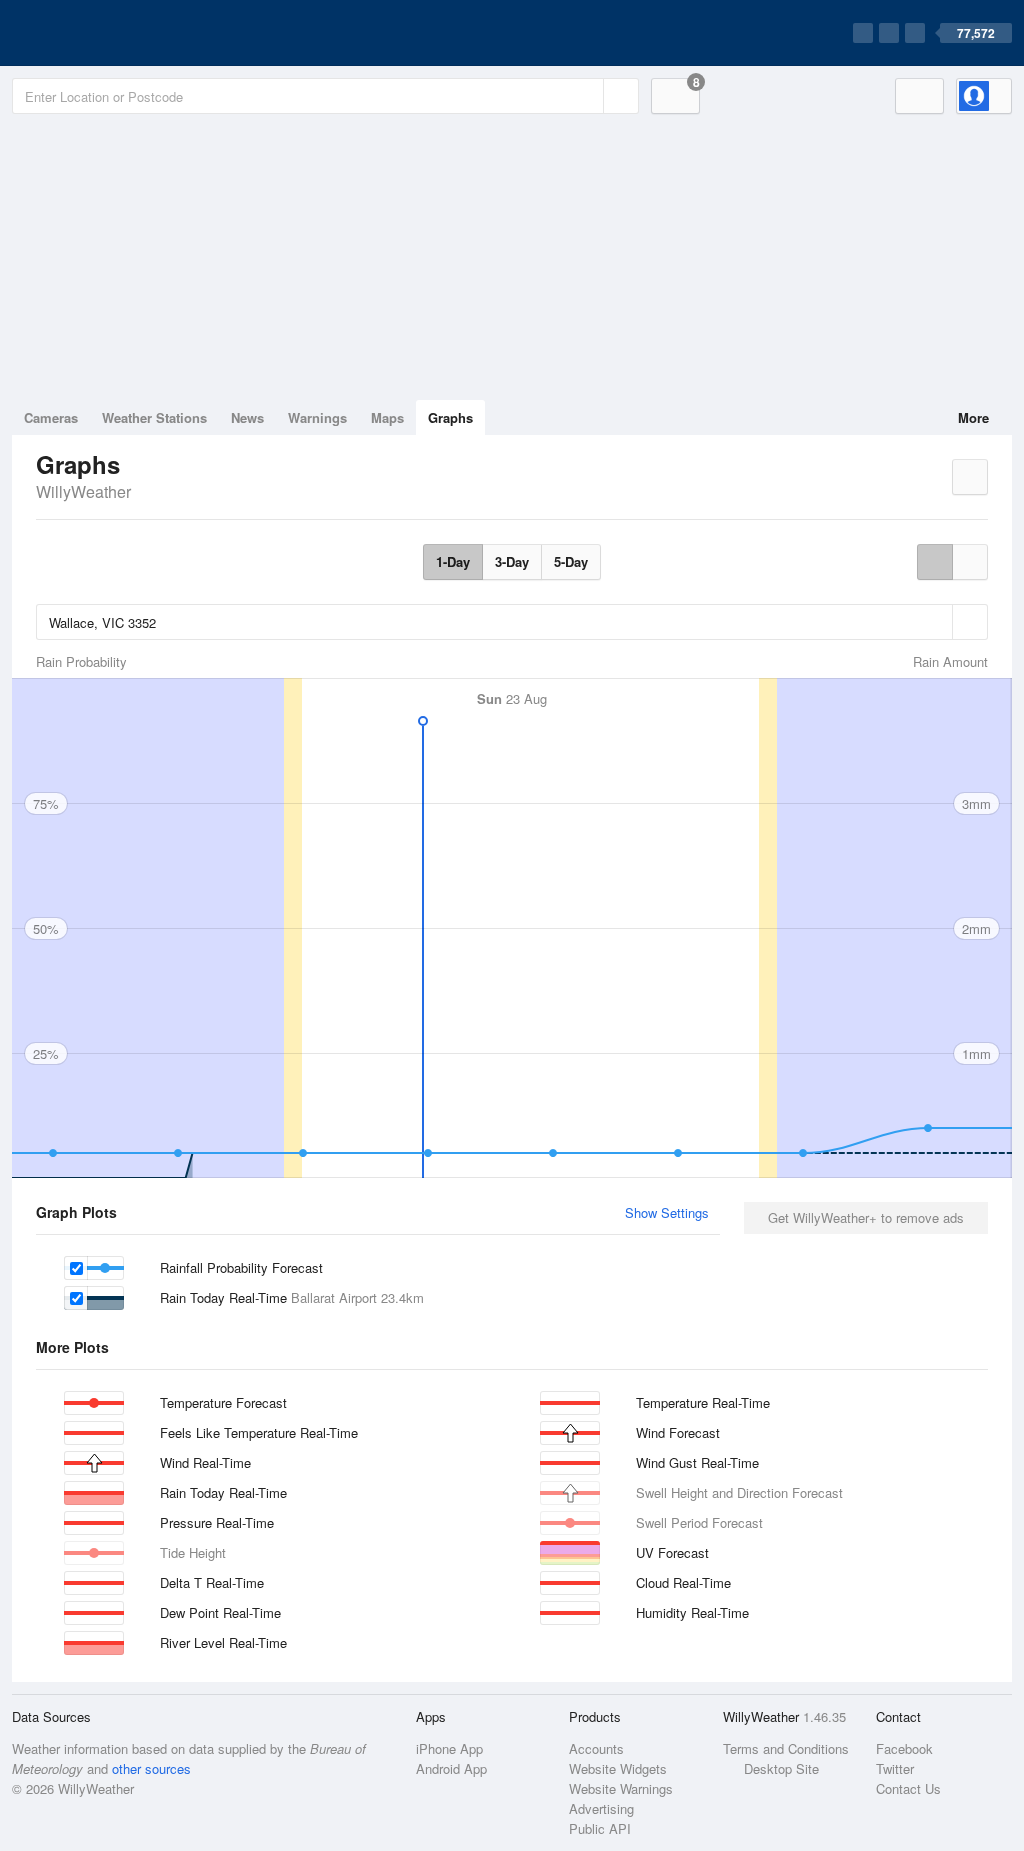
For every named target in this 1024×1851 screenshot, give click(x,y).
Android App (451, 1768)
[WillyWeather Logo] (106, 33)
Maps (387, 417)
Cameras (51, 417)
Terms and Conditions (786, 1748)
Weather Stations (154, 417)
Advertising (601, 1808)
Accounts (596, 1748)
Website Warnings (621, 1788)
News (247, 417)
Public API (600, 1828)
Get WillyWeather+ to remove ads (866, 1217)
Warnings (317, 417)
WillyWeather (83, 491)
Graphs (450, 417)
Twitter (895, 1768)
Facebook (904, 1748)
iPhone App (449, 1748)
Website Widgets (618, 1768)
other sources (151, 1768)
